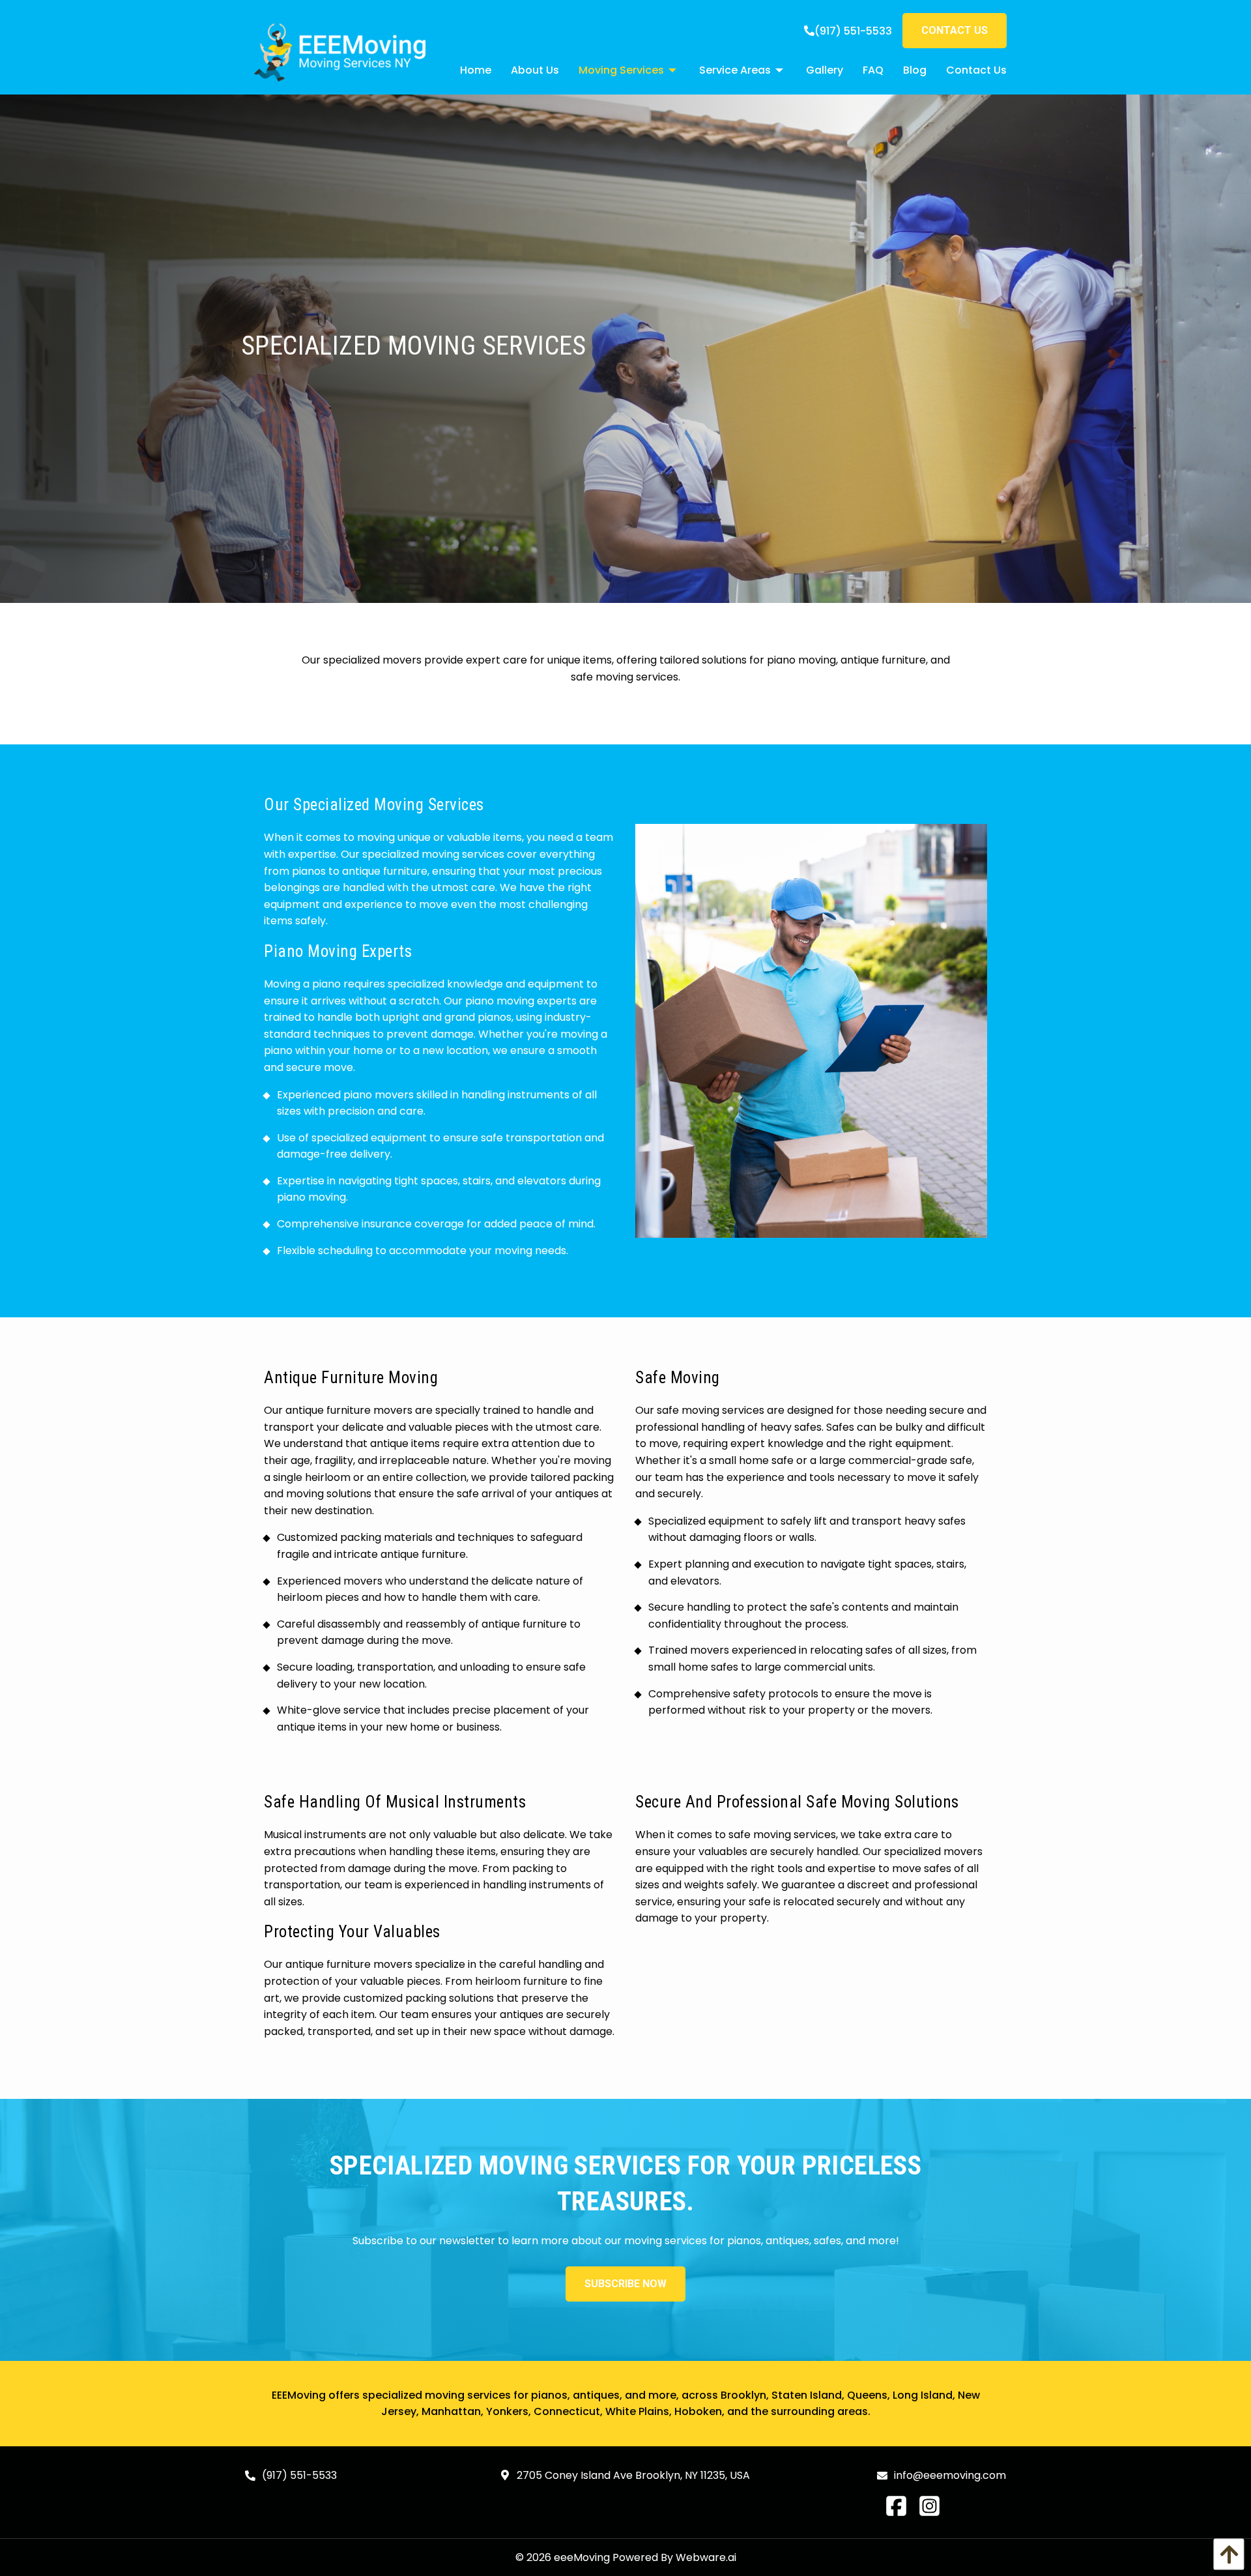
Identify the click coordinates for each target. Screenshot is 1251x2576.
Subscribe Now (625, 2284)
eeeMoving (582, 2557)
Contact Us (955, 30)
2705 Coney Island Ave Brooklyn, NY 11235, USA (632, 2475)
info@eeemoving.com (950, 2475)
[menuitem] (466, 70)
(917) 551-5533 (853, 31)
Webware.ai (706, 2557)
